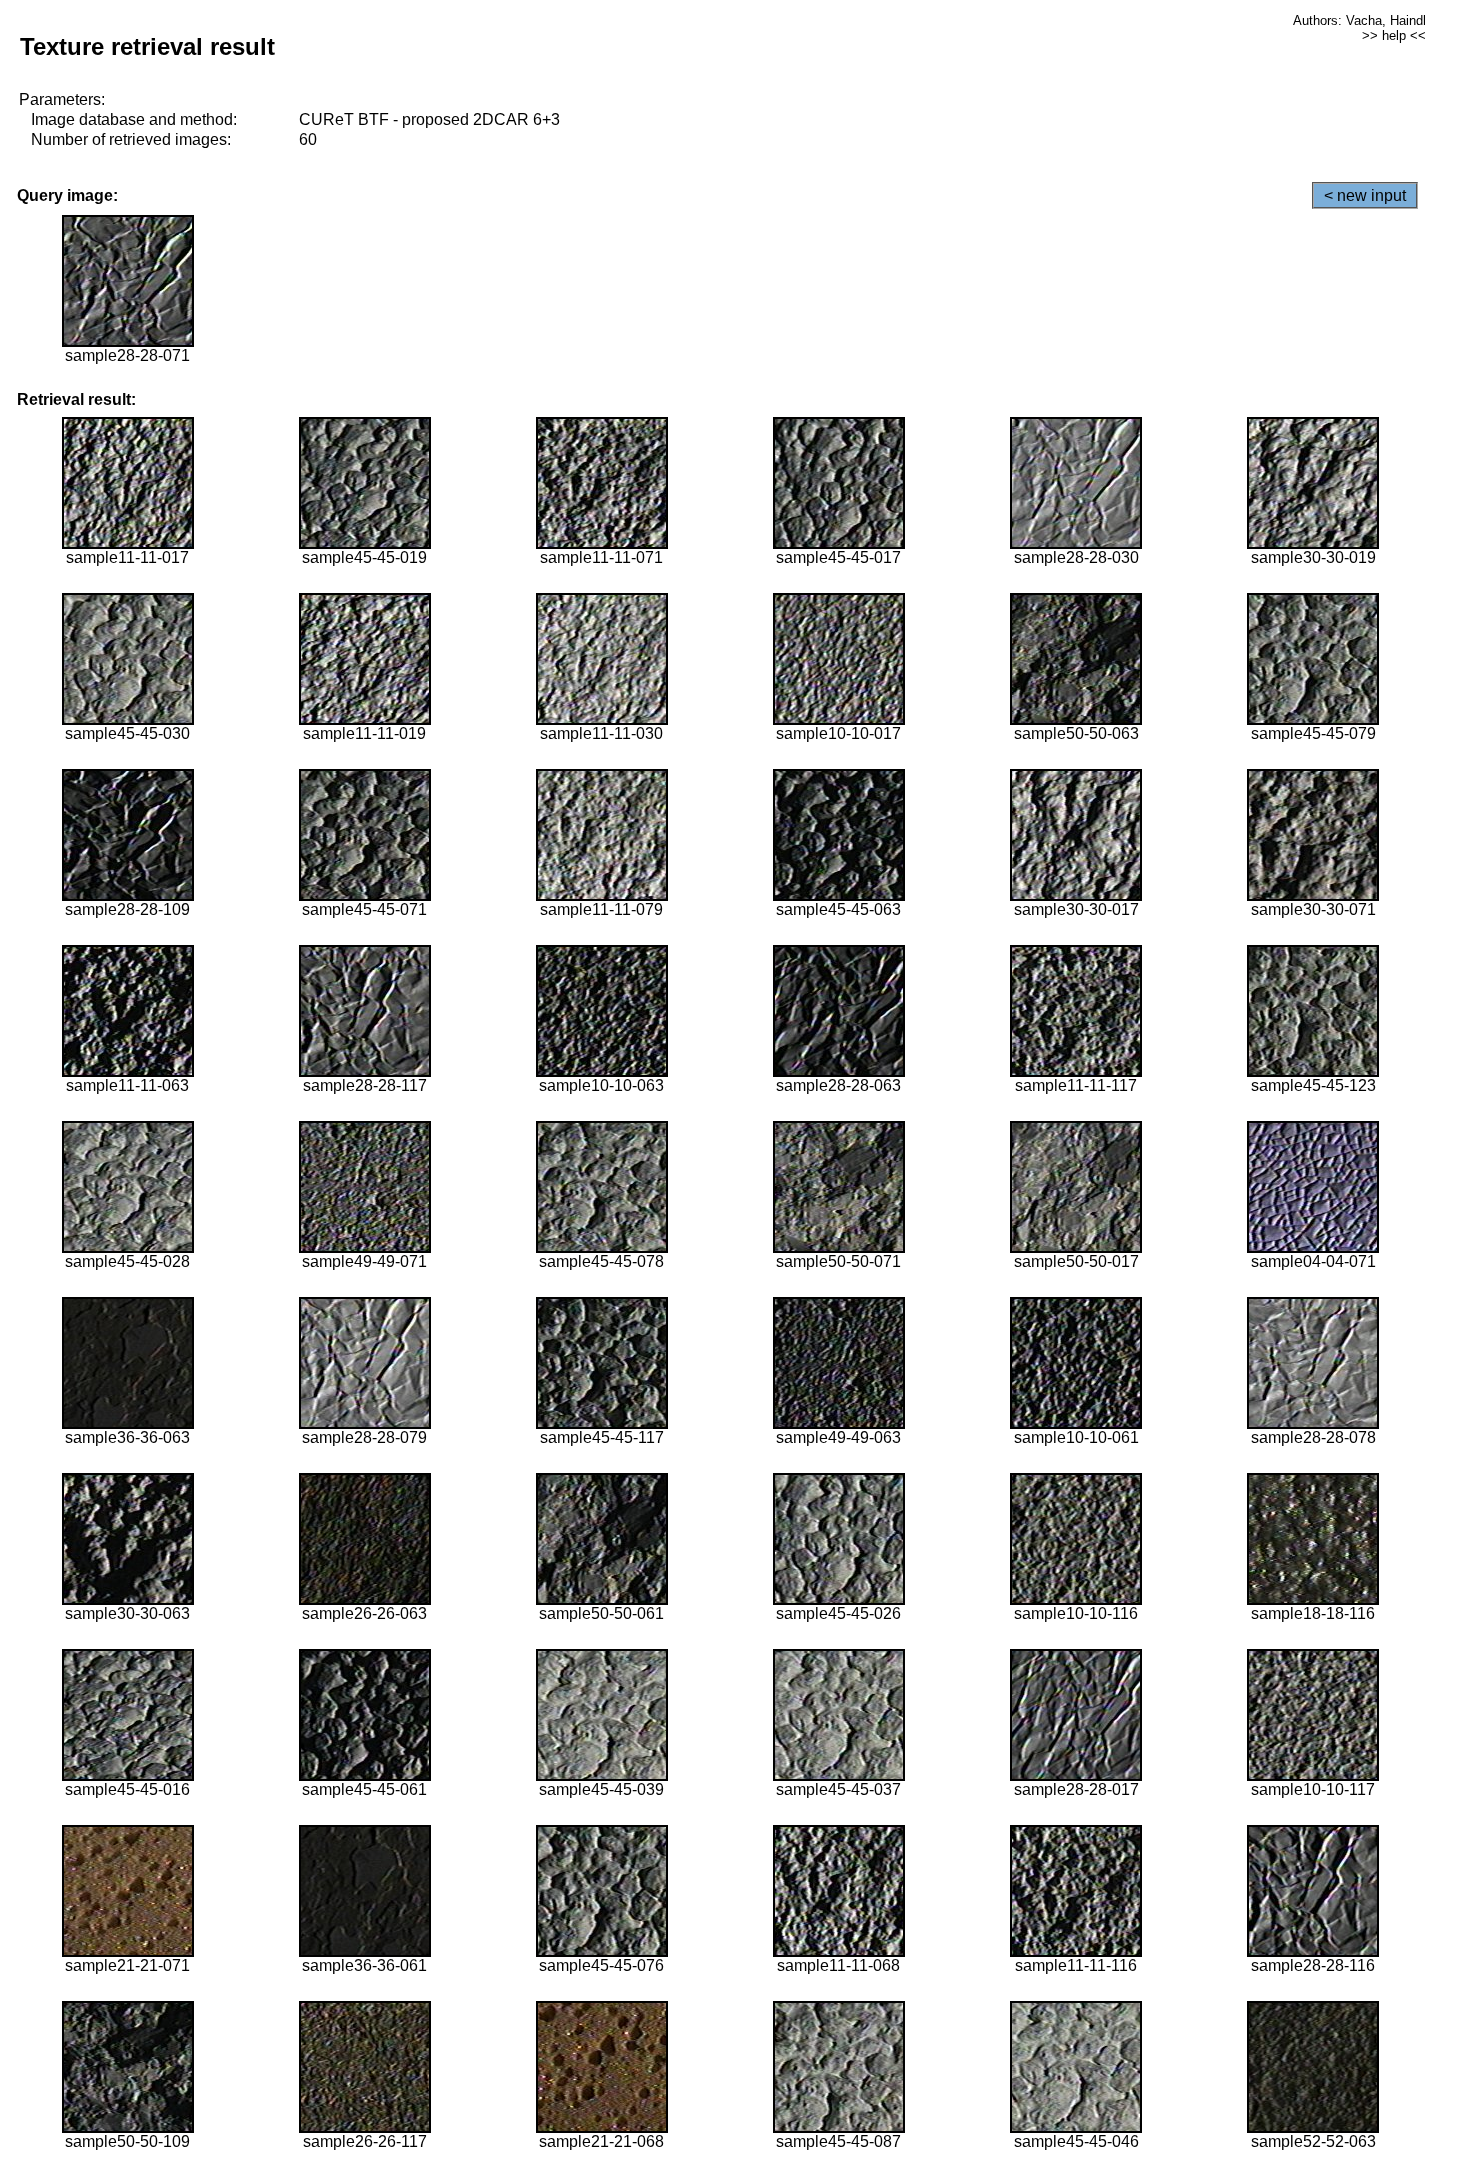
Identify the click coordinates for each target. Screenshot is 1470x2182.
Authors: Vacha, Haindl (1359, 20)
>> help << (1394, 35)
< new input (1365, 195)
